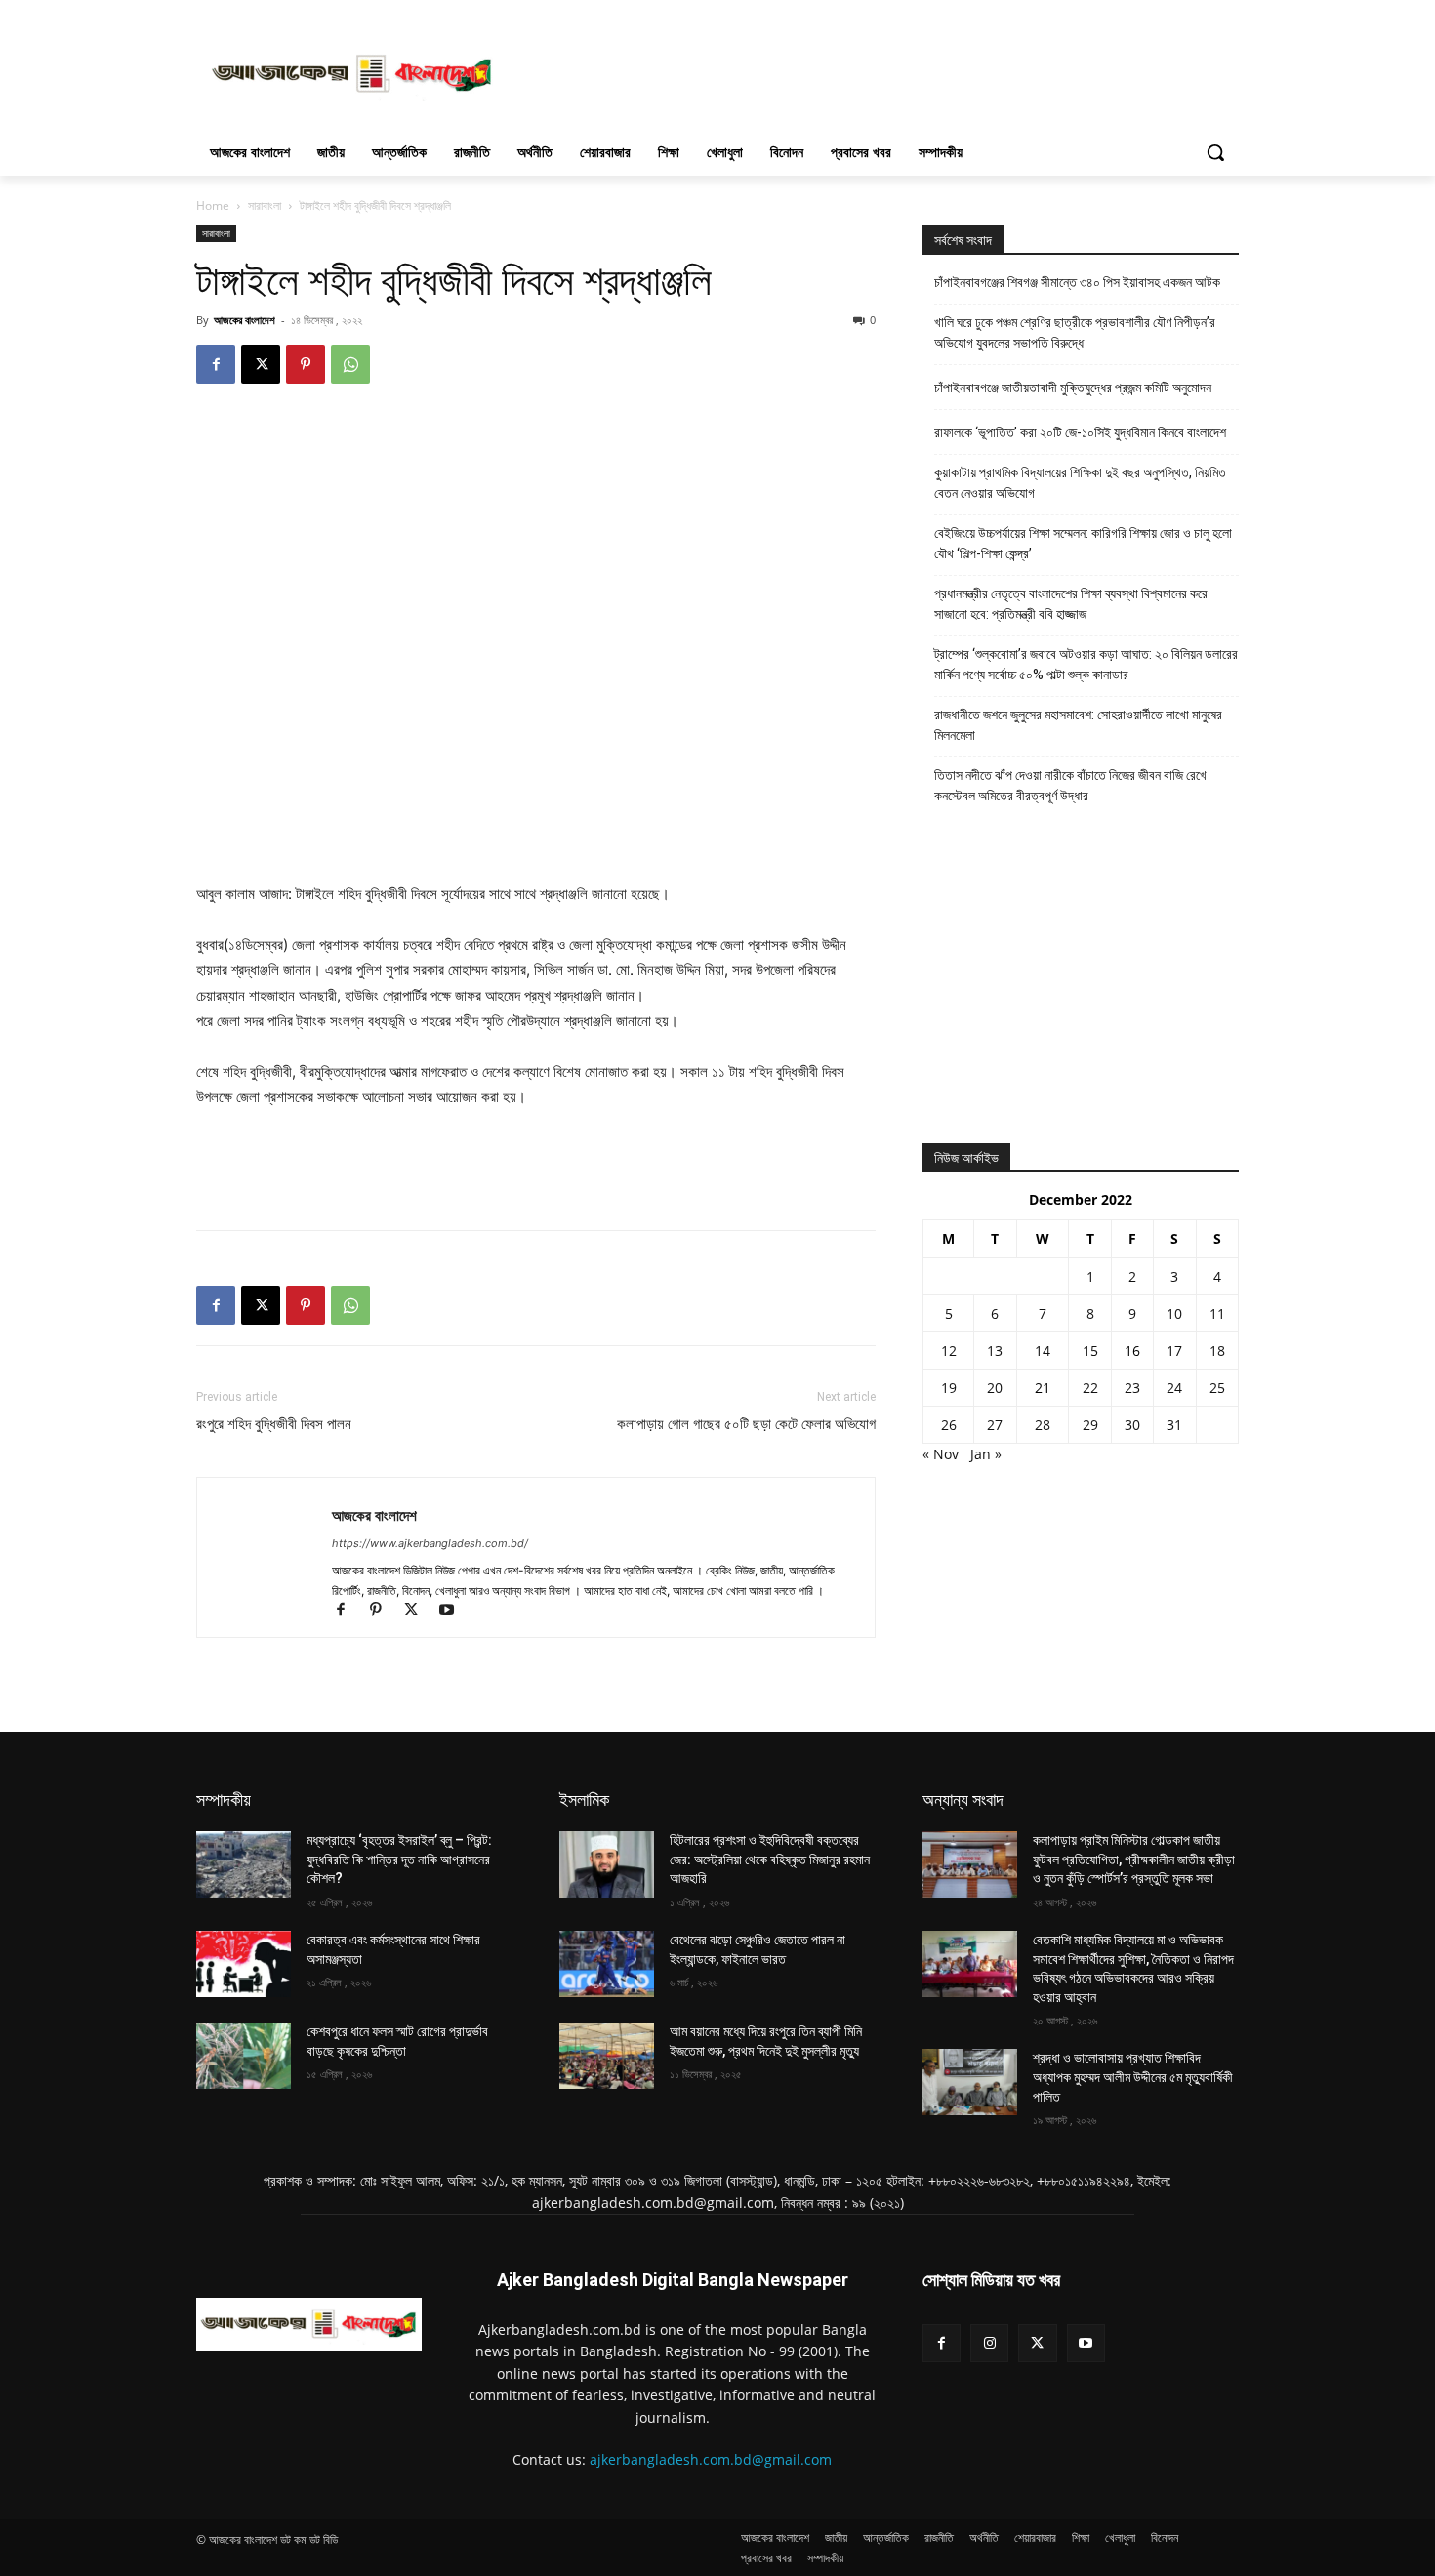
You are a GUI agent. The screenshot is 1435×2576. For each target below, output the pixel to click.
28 (1043, 1425)
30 (1132, 1425)
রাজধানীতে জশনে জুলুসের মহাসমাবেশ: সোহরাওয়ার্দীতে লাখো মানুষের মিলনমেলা (1078, 725)
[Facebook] (216, 364)
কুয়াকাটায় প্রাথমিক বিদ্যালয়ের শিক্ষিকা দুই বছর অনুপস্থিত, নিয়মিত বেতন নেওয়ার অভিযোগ (1080, 483)
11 (1217, 1313)
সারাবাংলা (265, 205)
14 (1043, 1350)
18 (1217, 1350)
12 (949, 1350)
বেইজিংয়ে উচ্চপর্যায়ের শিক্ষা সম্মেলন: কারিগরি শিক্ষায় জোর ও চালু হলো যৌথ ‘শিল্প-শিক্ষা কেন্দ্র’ (1083, 543)
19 (949, 1388)
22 (1090, 1388)
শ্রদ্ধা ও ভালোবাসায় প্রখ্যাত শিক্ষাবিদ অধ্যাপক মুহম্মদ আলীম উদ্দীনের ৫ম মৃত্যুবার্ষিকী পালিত (1133, 2077)
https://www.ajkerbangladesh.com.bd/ (430, 1543)
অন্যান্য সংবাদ (963, 1799)
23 (1132, 1388)
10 (1174, 1313)
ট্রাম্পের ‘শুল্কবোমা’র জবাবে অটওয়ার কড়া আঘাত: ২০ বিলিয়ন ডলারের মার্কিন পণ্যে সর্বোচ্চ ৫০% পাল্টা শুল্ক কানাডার (1086, 664)
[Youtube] (453, 1611)
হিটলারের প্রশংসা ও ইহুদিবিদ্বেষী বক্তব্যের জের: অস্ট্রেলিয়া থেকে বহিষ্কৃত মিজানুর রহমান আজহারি (770, 1859)
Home (213, 205)
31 (1174, 1425)
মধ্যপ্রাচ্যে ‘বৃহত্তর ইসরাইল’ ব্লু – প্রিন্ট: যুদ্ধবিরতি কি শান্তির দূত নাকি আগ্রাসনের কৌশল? (399, 1859)
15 (1090, 1350)
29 (1090, 1425)
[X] (261, 364)
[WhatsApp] (350, 364)
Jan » (986, 1454)
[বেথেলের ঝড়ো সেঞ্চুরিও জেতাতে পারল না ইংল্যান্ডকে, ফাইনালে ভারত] (607, 1964)
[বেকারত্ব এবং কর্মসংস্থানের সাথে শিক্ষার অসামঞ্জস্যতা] (244, 1964)
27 (995, 1425)
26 (949, 1425)
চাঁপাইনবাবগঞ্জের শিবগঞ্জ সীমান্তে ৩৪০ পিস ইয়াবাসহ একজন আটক (1077, 282)
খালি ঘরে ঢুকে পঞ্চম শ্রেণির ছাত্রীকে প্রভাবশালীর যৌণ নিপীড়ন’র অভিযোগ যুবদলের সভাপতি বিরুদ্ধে (1075, 332)
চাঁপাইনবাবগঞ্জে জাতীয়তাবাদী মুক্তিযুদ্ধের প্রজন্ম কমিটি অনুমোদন (1073, 388)
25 (1217, 1388)
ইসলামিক (584, 1799)
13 (995, 1350)
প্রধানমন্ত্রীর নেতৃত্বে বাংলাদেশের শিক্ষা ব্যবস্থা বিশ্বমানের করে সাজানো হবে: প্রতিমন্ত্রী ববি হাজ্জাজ (1071, 604)
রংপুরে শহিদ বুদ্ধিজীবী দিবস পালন (274, 1424)
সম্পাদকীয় (224, 1799)
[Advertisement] (864, 71)
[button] (1215, 152)
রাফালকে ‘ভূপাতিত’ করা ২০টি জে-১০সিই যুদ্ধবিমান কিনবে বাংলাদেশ (1080, 432)
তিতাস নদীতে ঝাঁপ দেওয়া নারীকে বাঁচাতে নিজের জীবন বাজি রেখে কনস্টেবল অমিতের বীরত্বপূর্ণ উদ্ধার (1070, 785)
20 (995, 1388)
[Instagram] (989, 2343)
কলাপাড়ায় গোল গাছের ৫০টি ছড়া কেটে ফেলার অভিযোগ (746, 1424)
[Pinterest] (306, 364)
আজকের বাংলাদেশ (245, 320)
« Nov (941, 1454)
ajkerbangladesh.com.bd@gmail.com (711, 2459)
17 (1174, 1350)
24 (1174, 1388)
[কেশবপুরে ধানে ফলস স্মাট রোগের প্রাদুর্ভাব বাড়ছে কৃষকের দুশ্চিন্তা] (244, 2056)
